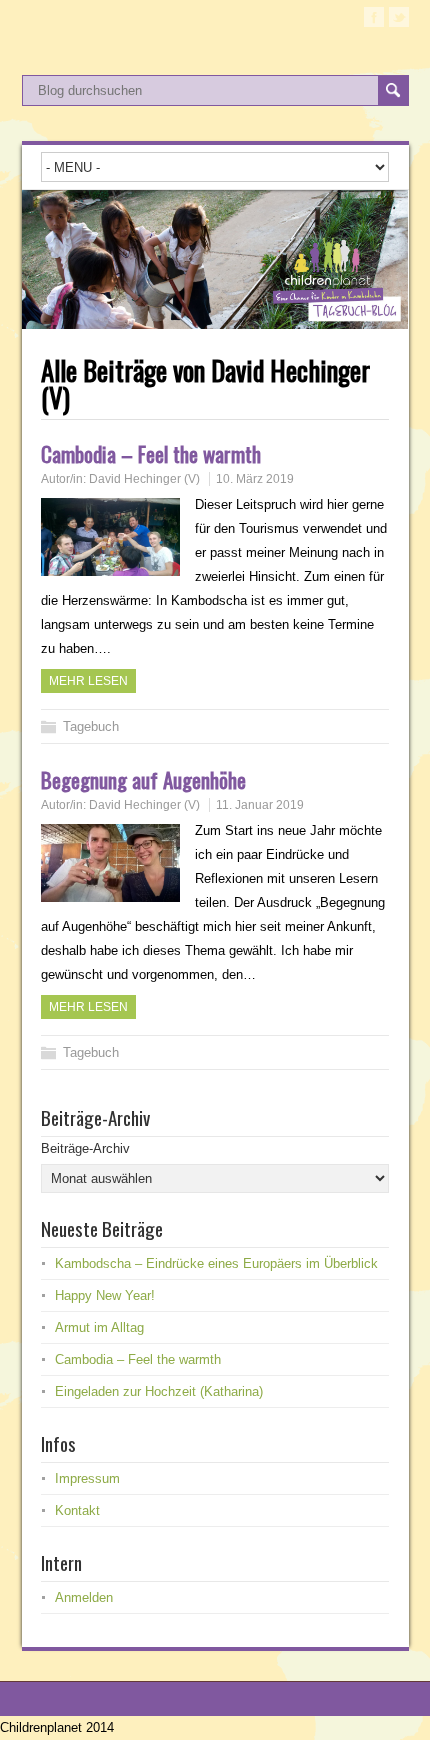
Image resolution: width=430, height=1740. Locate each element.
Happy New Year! (105, 1295)
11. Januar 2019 (260, 805)
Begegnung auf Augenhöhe (143, 779)
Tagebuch (91, 726)
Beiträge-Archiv (85, 1148)
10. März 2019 (255, 479)
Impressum (87, 1478)
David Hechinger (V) (144, 479)
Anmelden (84, 1597)
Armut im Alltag (99, 1327)
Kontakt (77, 1510)
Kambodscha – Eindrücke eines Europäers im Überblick (216, 1263)
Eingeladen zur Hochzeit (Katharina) (159, 1391)
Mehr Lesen (88, 681)
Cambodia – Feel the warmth (151, 453)
